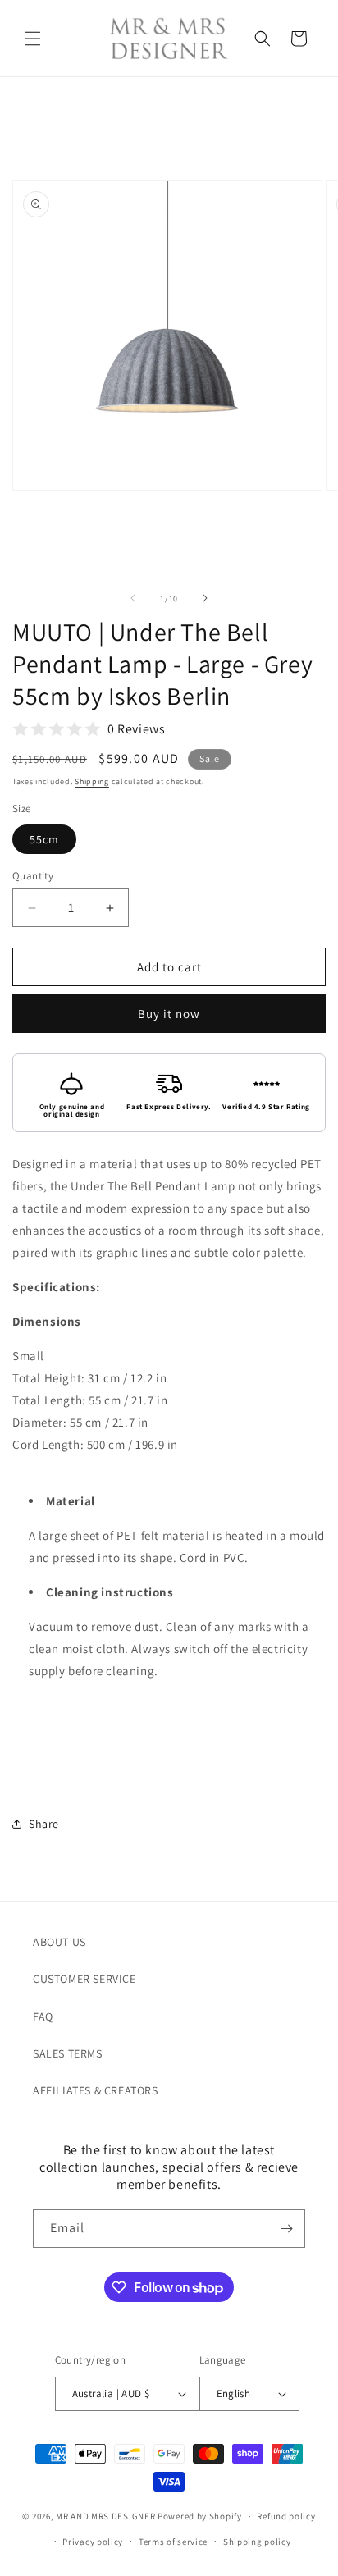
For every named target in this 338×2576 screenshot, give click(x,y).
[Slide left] (133, 598)
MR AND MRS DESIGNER (105, 2516)
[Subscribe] (286, 2229)
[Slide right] (205, 598)
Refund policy (286, 2516)
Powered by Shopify (200, 2516)
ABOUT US (59, 1942)
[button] (33, 39)
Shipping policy (257, 2542)
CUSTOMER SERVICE (84, 1979)
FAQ (43, 2016)
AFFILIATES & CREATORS (96, 2090)
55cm (44, 839)
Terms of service (173, 2542)
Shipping (92, 781)
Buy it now (169, 1014)
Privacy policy (93, 2542)
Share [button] (44, 1824)
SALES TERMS (68, 2053)
